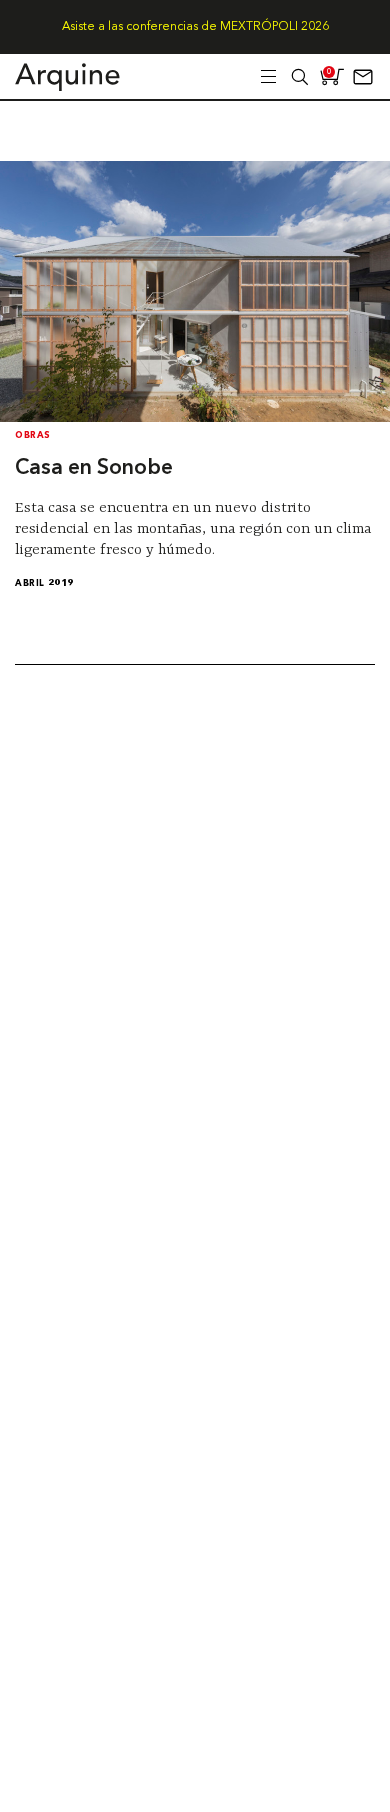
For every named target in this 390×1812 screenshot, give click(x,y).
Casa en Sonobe (94, 468)
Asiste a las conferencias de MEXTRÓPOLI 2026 (195, 27)
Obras (33, 435)
